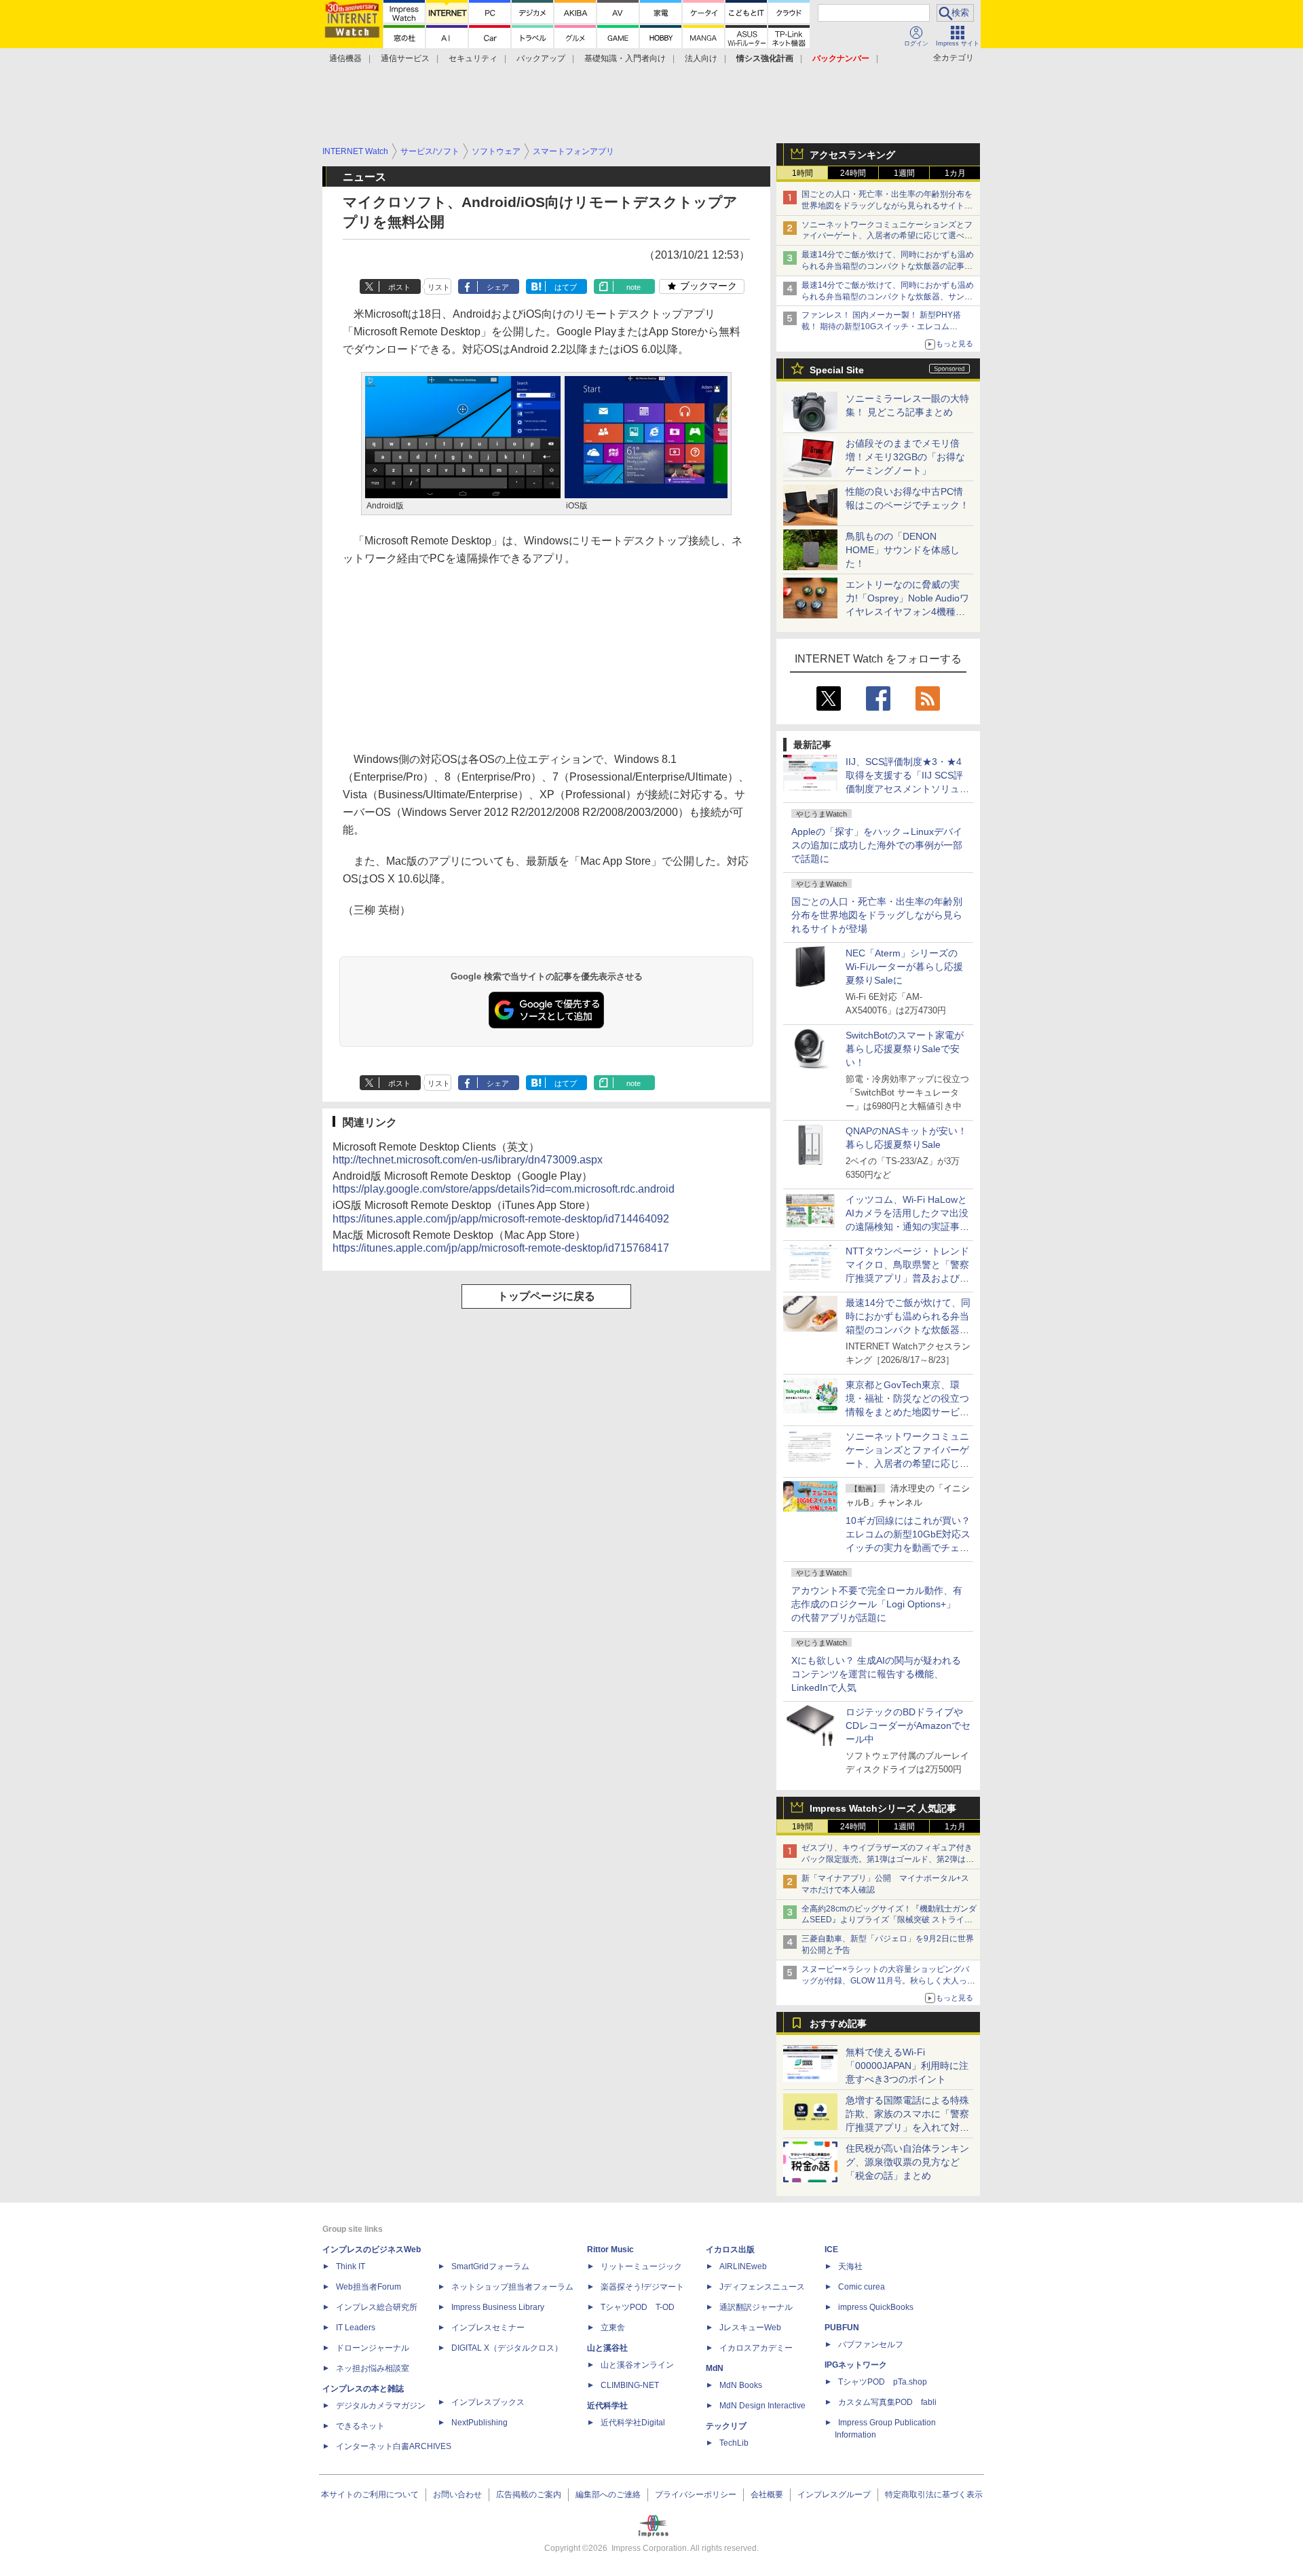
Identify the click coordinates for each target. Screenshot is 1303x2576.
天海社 (850, 2266)
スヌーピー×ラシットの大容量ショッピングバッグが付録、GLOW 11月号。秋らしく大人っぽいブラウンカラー (888, 1981)
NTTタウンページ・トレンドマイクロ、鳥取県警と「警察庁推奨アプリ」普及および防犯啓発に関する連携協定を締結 (907, 1278)
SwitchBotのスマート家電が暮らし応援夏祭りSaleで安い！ (905, 1049)
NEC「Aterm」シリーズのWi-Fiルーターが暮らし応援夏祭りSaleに (904, 967)
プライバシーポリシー (696, 2495)
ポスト (399, 287)
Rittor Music (610, 2250)
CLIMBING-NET (630, 2385)
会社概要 (767, 2495)
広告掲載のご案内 (529, 2495)
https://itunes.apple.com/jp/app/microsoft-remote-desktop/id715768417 (501, 1248)
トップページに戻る (546, 1296)
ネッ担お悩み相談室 (373, 2368)
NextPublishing (479, 2423)
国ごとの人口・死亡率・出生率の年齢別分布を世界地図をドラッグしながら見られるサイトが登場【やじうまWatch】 (887, 206)
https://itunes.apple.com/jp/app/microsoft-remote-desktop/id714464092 (501, 1219)
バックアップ (541, 58)
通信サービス (405, 58)
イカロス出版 (730, 2250)
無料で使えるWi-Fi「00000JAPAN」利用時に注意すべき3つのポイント (907, 2066)
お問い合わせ (457, 2495)
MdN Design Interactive (762, 2406)
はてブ (566, 287)
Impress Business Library (498, 2307)
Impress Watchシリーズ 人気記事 (883, 1808)
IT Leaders (356, 2328)
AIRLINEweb (743, 2266)
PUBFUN (842, 2328)
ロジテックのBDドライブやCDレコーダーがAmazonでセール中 (908, 1725)
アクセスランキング (852, 155)
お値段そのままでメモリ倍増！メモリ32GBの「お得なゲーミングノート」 (905, 457)
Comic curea (862, 2287)
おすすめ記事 (838, 2023)
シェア (498, 287)
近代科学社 (607, 2406)
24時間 (853, 173)
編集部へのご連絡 (608, 2495)
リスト (439, 287)
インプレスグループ (834, 2495)
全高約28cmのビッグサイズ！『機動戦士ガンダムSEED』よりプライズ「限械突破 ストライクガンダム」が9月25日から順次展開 (889, 1920)
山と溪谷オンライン (637, 2365)
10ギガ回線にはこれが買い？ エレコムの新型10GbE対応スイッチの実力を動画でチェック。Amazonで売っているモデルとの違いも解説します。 (913, 1548)
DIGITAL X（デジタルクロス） (507, 2348)
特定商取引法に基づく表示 (934, 2495)
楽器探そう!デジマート (642, 2287)
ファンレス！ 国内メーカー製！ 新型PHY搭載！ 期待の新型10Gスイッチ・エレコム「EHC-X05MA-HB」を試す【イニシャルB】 (884, 326)
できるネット (360, 2426)
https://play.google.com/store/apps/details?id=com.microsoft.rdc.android (504, 1189)
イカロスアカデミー (756, 2348)
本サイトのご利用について (370, 2495)
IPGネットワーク (856, 2365)
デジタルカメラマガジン (381, 2406)
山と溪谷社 (607, 2348)
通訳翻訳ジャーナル (756, 2307)
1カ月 (955, 173)
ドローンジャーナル (373, 2348)
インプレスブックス (488, 2402)
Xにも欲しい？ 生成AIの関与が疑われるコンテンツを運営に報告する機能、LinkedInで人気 (876, 1674)
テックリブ (726, 2426)
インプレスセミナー (488, 2328)
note (634, 287)
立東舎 (613, 2328)
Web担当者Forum (369, 2287)
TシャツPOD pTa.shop (883, 2382)
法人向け (701, 58)
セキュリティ (473, 58)
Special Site (837, 370)
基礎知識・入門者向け (625, 58)
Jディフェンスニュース (762, 2287)
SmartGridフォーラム (490, 2266)
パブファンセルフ (871, 2345)
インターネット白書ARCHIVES (394, 2446)
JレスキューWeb (750, 2328)
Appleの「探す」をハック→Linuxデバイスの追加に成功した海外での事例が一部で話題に (877, 845)
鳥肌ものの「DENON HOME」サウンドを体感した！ (903, 550)
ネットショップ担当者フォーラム (512, 2287)
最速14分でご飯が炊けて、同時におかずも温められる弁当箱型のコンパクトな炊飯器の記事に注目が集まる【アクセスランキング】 (888, 266)
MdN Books (741, 2385)
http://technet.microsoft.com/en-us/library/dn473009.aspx (468, 1160)
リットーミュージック (641, 2266)
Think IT (351, 2266)
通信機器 (345, 58)
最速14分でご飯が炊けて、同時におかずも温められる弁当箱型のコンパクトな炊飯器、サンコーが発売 (888, 297)
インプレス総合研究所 (377, 2307)
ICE (831, 2250)
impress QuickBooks (876, 2307)
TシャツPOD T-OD (638, 2307)
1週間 (904, 173)
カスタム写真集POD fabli (887, 2402)
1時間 (802, 173)
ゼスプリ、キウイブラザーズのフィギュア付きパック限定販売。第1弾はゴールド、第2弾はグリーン (888, 1859)
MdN (715, 2368)
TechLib (734, 2443)
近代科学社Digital (633, 2423)
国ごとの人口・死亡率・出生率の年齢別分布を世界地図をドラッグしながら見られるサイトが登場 (877, 915)
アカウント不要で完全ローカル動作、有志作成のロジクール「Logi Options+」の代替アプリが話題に (877, 1604)
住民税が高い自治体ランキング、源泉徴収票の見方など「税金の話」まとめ (907, 2162)
